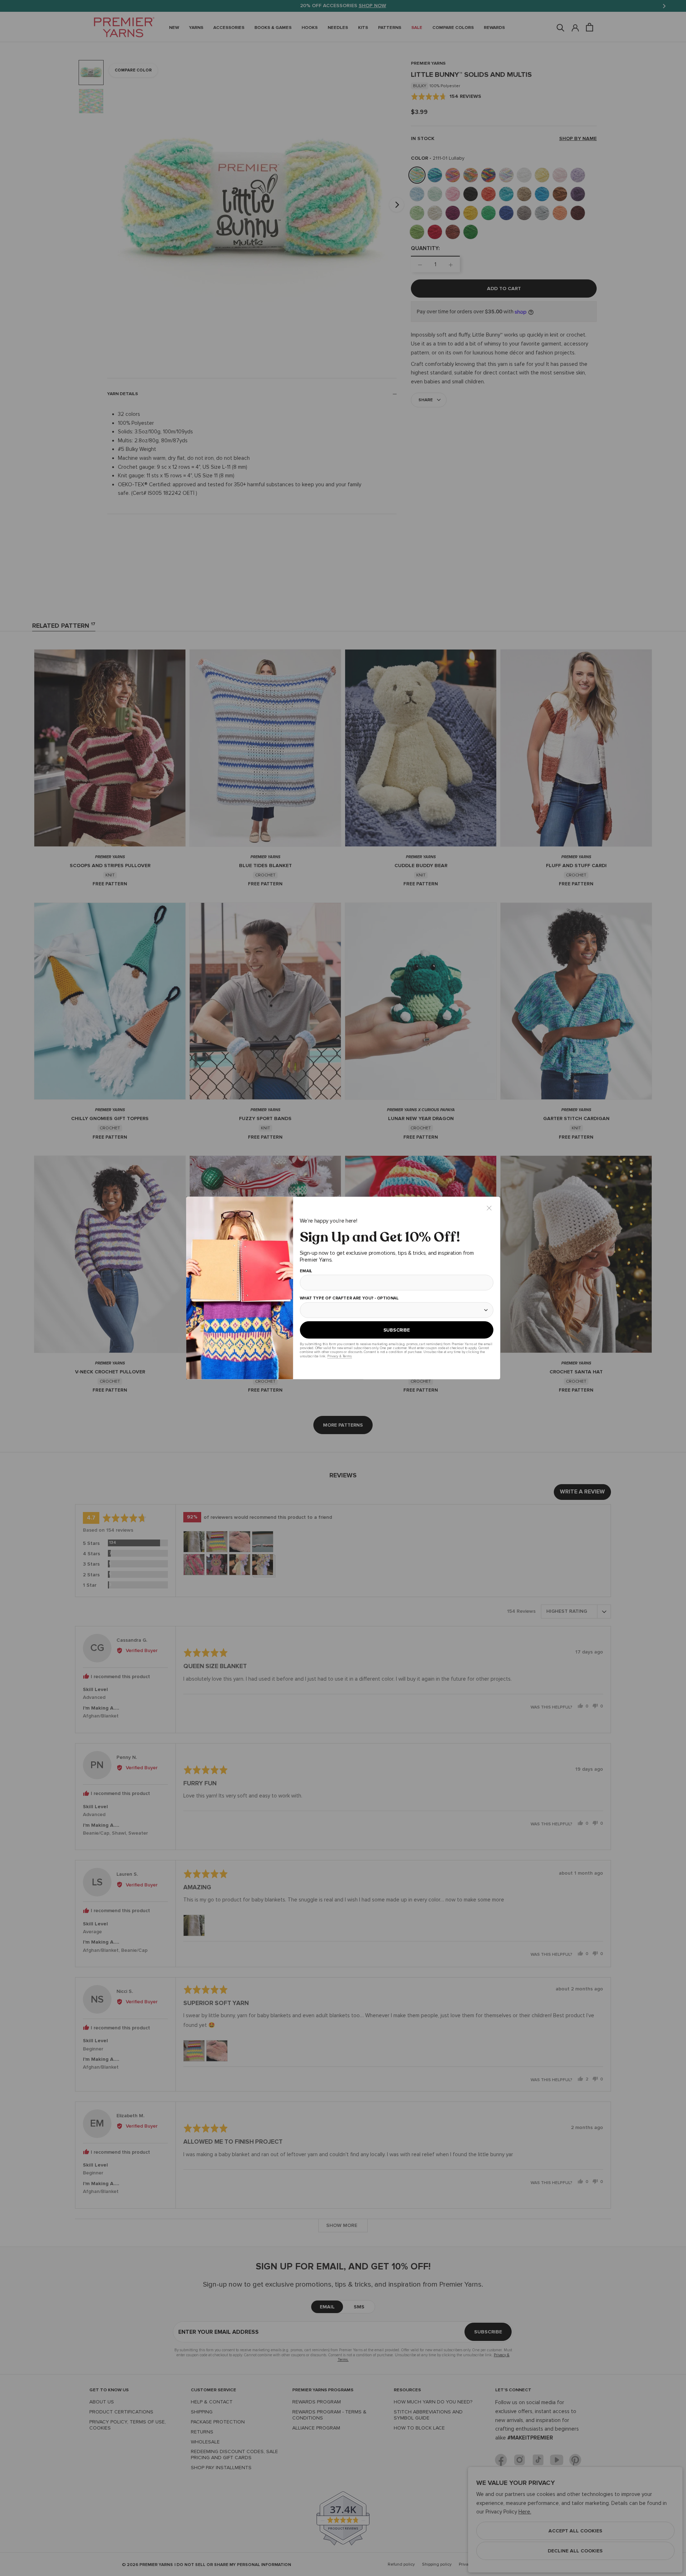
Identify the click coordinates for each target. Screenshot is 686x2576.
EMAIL (306, 1271)
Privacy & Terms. (339, 1356)
